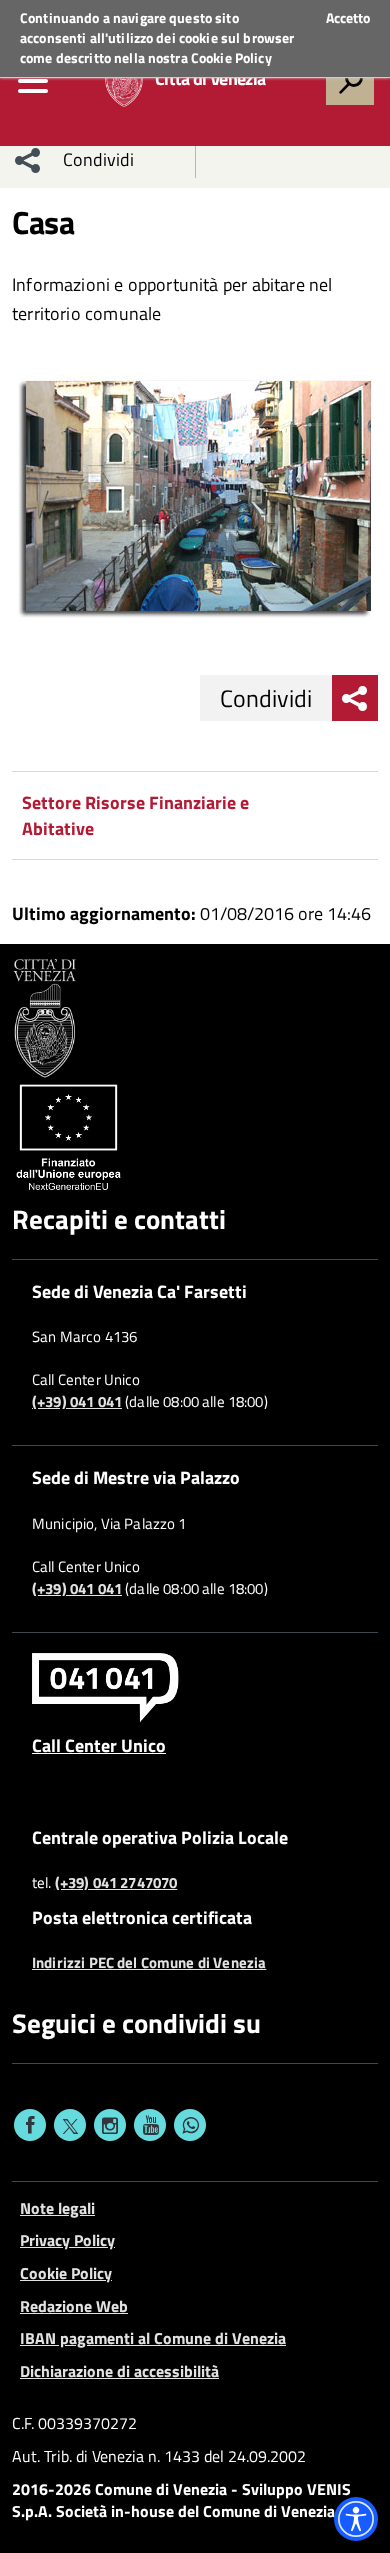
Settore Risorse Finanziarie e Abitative (135, 815)
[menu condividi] (28, 160)
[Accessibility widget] (356, 2519)
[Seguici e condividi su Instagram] (110, 2125)
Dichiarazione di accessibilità (119, 2371)
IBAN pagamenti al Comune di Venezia (153, 2338)
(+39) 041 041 (77, 1402)
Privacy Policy (67, 2240)
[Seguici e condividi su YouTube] (150, 2125)
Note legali (57, 2208)
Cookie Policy (231, 57)
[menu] (33, 81)
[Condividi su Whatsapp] (190, 2125)
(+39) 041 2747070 (116, 1883)
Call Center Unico (99, 1745)
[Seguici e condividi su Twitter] (70, 2125)
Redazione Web (74, 2306)
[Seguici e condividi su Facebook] (30, 2125)
